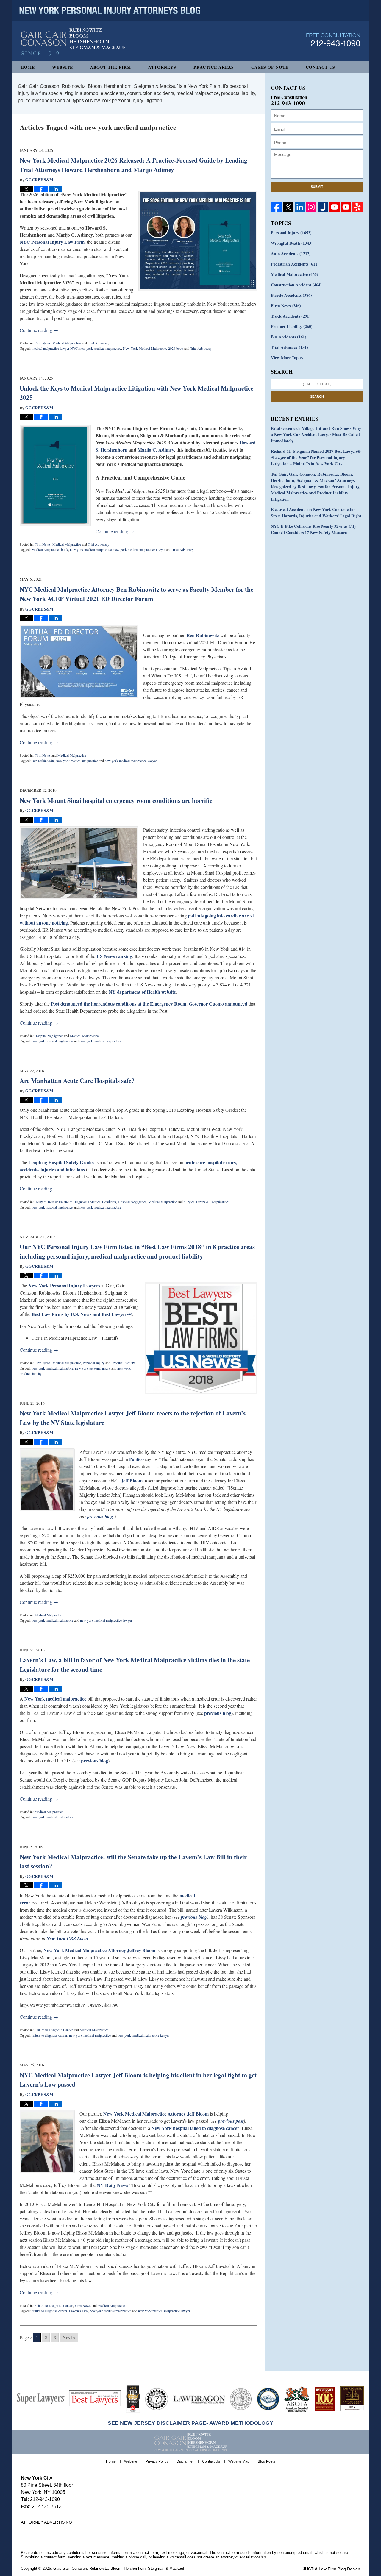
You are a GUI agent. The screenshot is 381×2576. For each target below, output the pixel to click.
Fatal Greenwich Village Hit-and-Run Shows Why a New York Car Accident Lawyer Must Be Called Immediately (316, 434)
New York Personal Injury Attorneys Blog (73, 42)
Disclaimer (185, 2461)
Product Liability (123, 1363)
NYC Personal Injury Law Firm (52, 242)
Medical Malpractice (67, 343)
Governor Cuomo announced (218, 1004)
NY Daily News (112, 2185)
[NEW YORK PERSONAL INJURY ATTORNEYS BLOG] (110, 10)
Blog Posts (266, 2461)
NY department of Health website (142, 992)
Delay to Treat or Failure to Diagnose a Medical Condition (75, 1202)
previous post (231, 2121)
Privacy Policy (157, 2461)
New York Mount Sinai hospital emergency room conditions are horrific (116, 800)
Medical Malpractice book (50, 549)
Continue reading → (39, 330)
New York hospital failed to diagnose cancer (195, 2128)
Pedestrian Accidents (295, 264)
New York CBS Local (67, 1938)
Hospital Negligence (49, 1036)
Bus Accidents (289, 337)
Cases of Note (270, 67)
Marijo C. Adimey (156, 450)
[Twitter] (288, 207)
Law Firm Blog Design (331, 2569)
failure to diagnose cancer (49, 2035)
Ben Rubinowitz (203, 635)
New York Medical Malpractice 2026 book (153, 348)
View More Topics (287, 358)
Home (28, 67)
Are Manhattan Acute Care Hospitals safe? (77, 1081)
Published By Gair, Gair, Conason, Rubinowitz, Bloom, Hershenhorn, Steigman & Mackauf (333, 40)
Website (63, 67)
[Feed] (311, 207)
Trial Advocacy (99, 343)
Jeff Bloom (131, 1480)
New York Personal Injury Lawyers (64, 1285)
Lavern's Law (78, 2311)
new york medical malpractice (100, 348)
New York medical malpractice (55, 1699)
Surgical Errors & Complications (207, 1202)
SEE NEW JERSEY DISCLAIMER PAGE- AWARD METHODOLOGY (190, 2423)
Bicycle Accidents (291, 295)
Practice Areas (214, 67)
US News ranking (114, 956)
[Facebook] (277, 207)
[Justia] (323, 207)
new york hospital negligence (52, 1041)
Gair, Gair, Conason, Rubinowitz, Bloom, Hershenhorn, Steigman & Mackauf (119, 2568)
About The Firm (111, 67)
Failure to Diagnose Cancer (54, 2030)
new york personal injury (93, 1368)
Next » (69, 2337)
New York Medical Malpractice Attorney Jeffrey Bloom (99, 1950)
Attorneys (162, 67)
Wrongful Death (292, 243)
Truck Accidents (291, 316)
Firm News (43, 343)
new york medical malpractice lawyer (139, 549)
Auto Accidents (291, 253)
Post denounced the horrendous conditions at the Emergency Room (119, 1004)
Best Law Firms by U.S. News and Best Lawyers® (82, 1314)
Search (317, 396)
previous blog (100, 1516)
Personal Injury (94, 1363)
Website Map (239, 2461)
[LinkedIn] (300, 207)
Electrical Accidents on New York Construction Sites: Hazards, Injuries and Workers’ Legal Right (316, 513)
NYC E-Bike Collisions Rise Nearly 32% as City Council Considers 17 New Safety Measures (314, 529)
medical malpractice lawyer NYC (55, 348)
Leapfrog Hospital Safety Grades (61, 1162)
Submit (317, 187)
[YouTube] (334, 207)
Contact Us (320, 67)
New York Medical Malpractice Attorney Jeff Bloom (156, 2114)
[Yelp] (357, 207)
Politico (136, 1459)
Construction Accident (296, 285)
